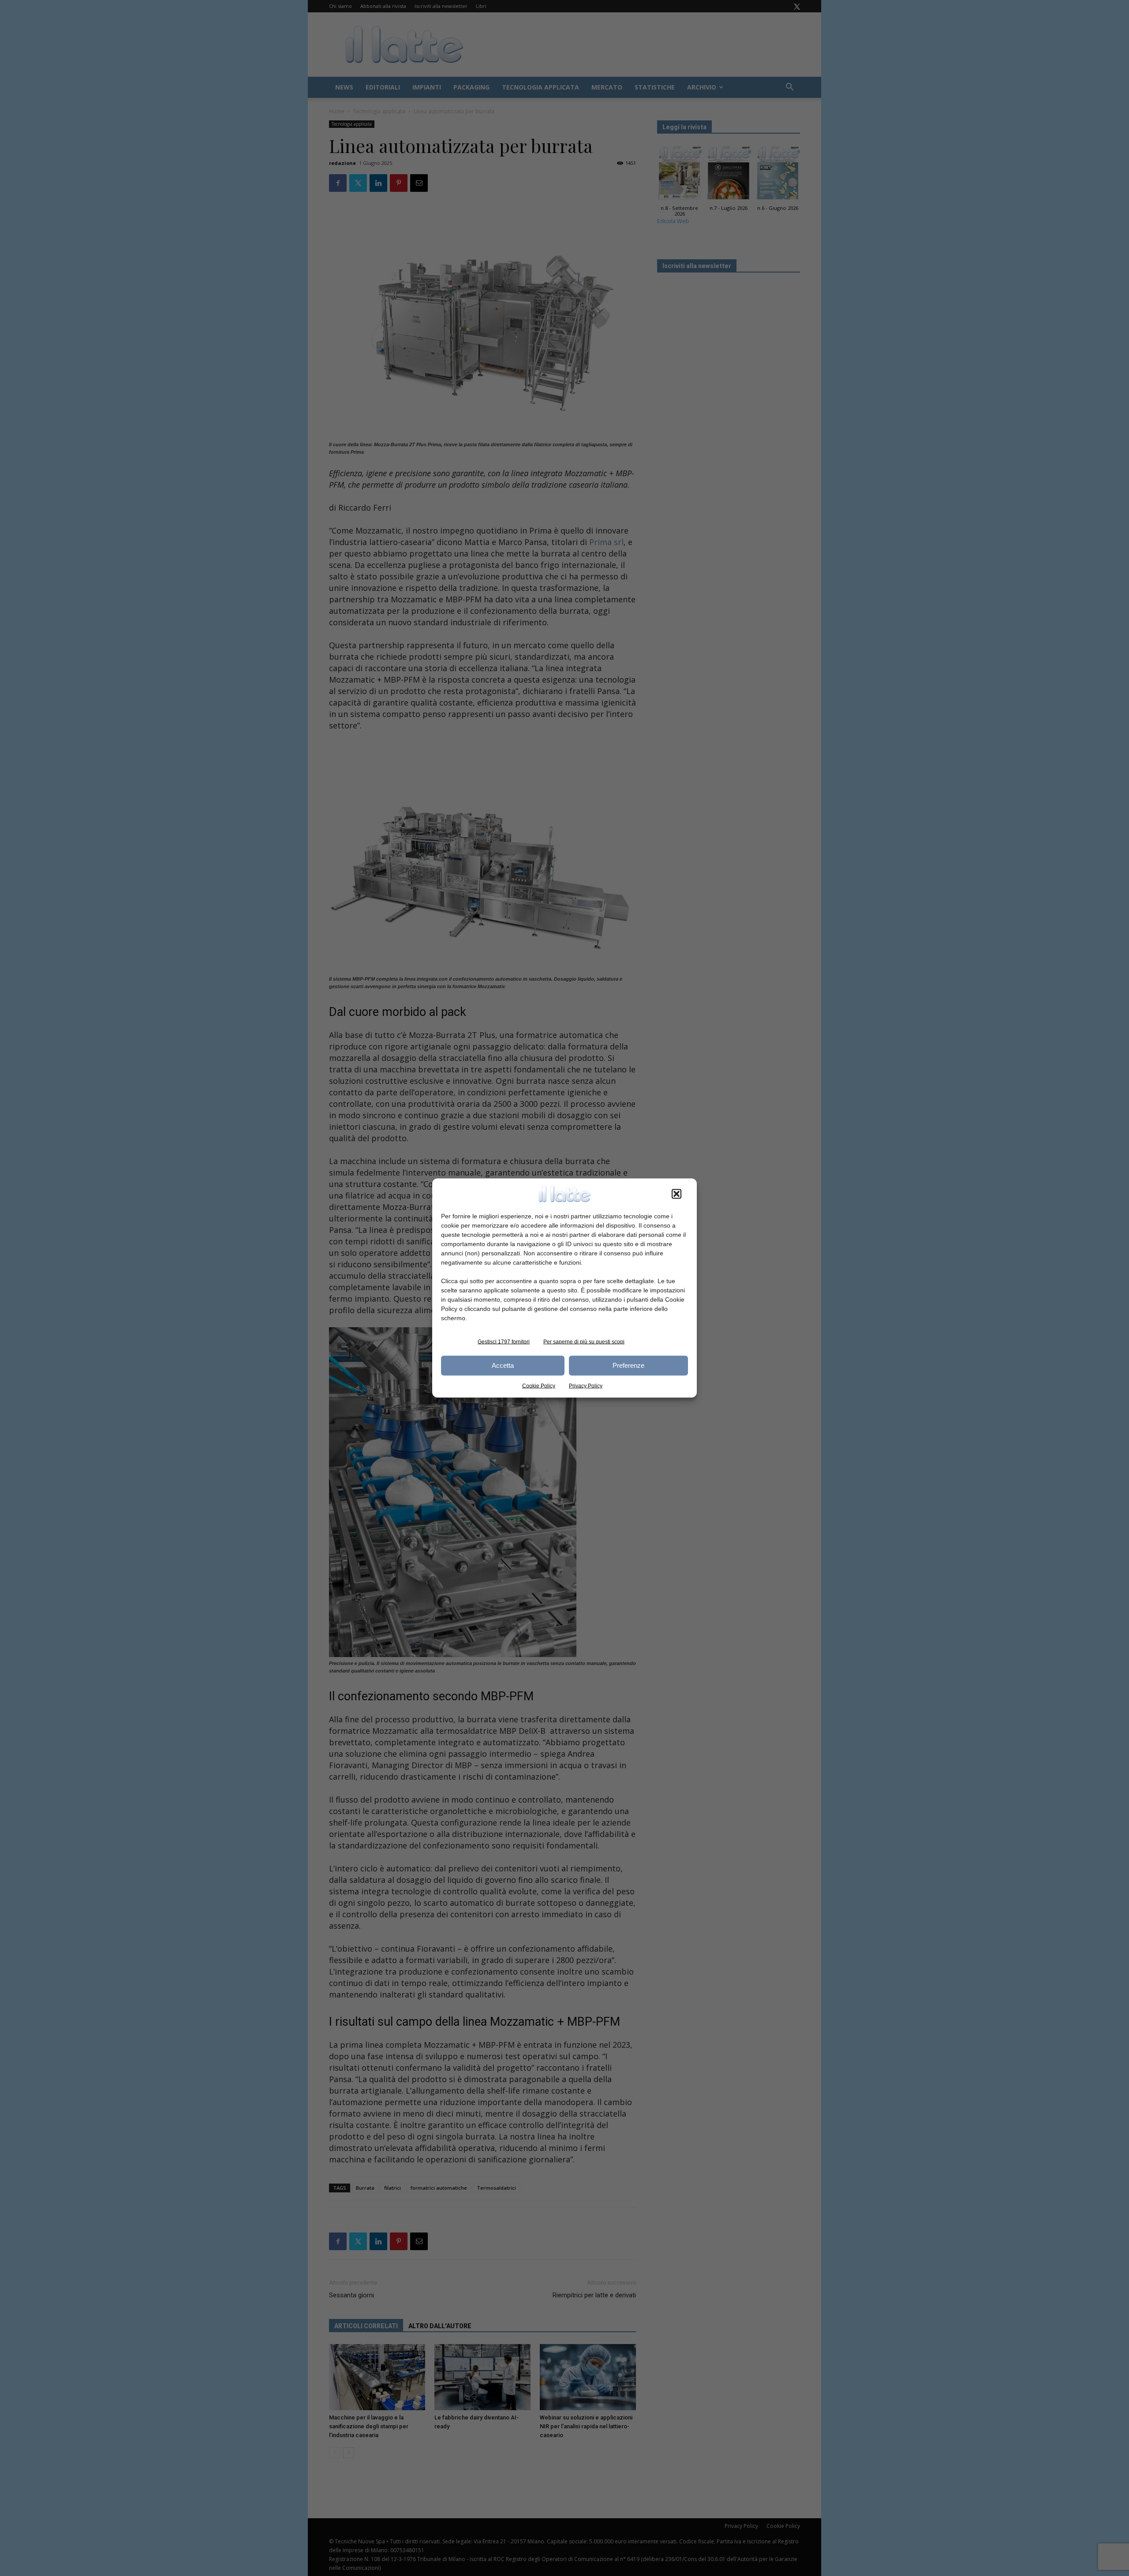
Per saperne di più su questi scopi (584, 1341)
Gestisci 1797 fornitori (504, 1341)
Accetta (503, 1365)
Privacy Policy (586, 1385)
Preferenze (628, 1365)
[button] (677, 1194)
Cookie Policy (539, 1385)
